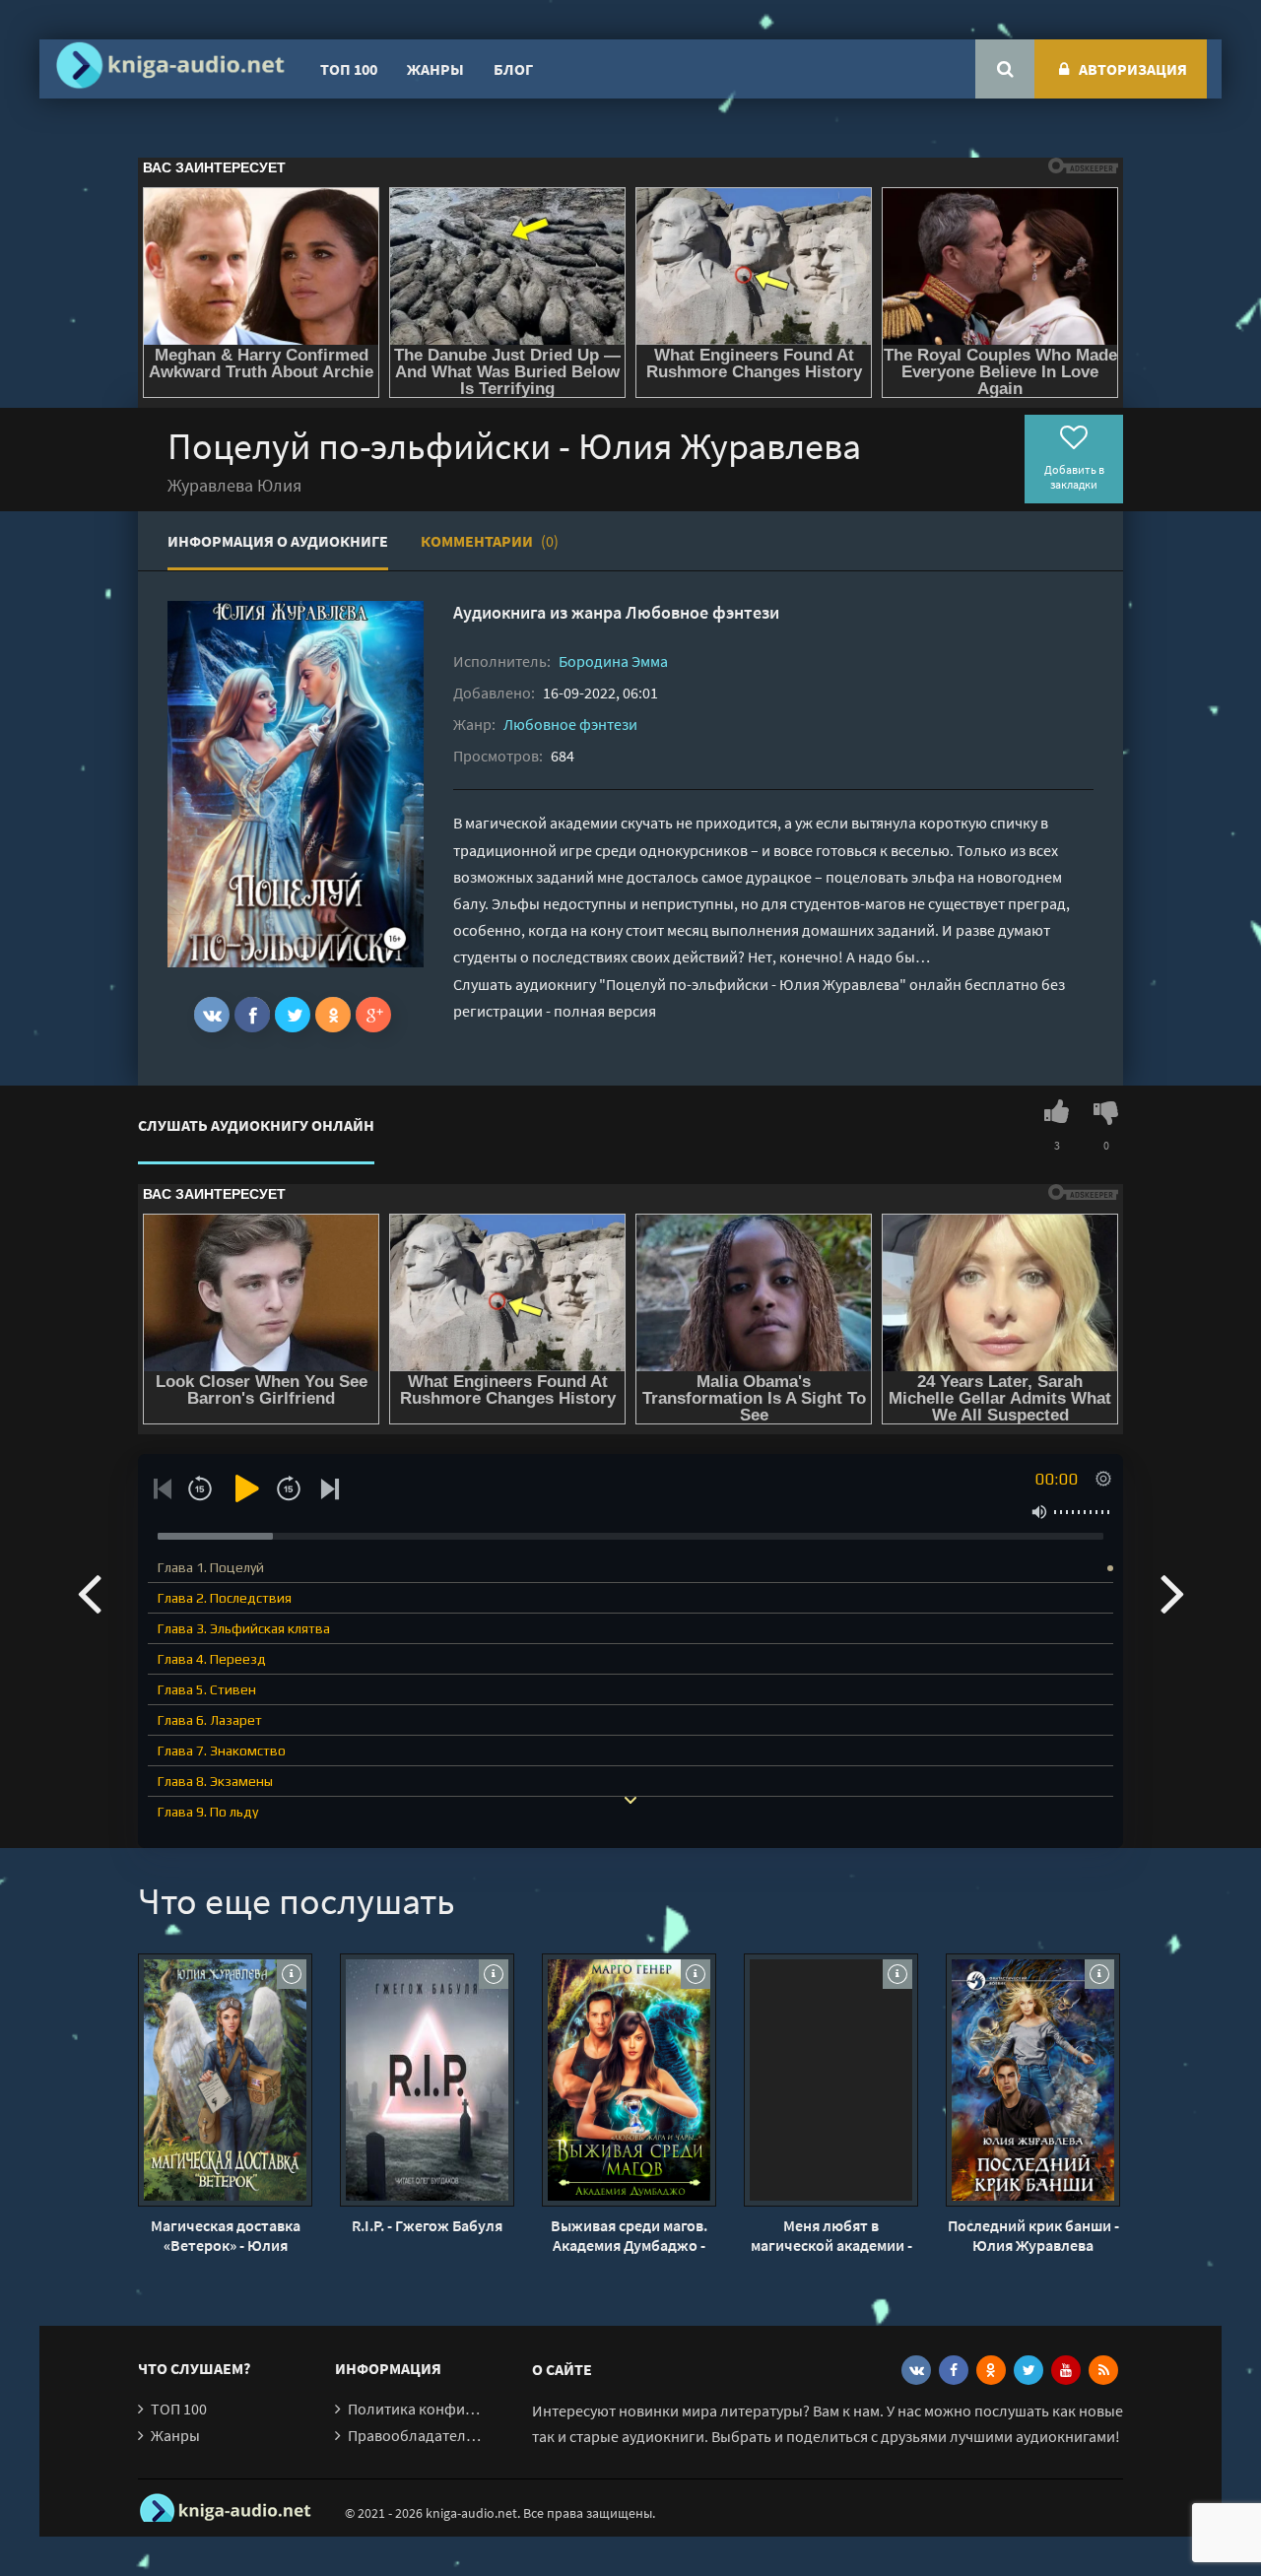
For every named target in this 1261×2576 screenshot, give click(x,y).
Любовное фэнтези (702, 612)
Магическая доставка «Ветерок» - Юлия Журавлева (226, 2235)
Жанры (435, 69)
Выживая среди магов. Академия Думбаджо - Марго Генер (629, 2235)
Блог (513, 69)
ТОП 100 (349, 69)
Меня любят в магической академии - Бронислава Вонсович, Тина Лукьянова (831, 2235)
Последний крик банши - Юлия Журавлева (1033, 2235)
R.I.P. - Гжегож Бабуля (427, 2225)
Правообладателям (416, 2435)
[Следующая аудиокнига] (1172, 1592)
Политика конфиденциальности (461, 2409)
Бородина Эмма (613, 661)
